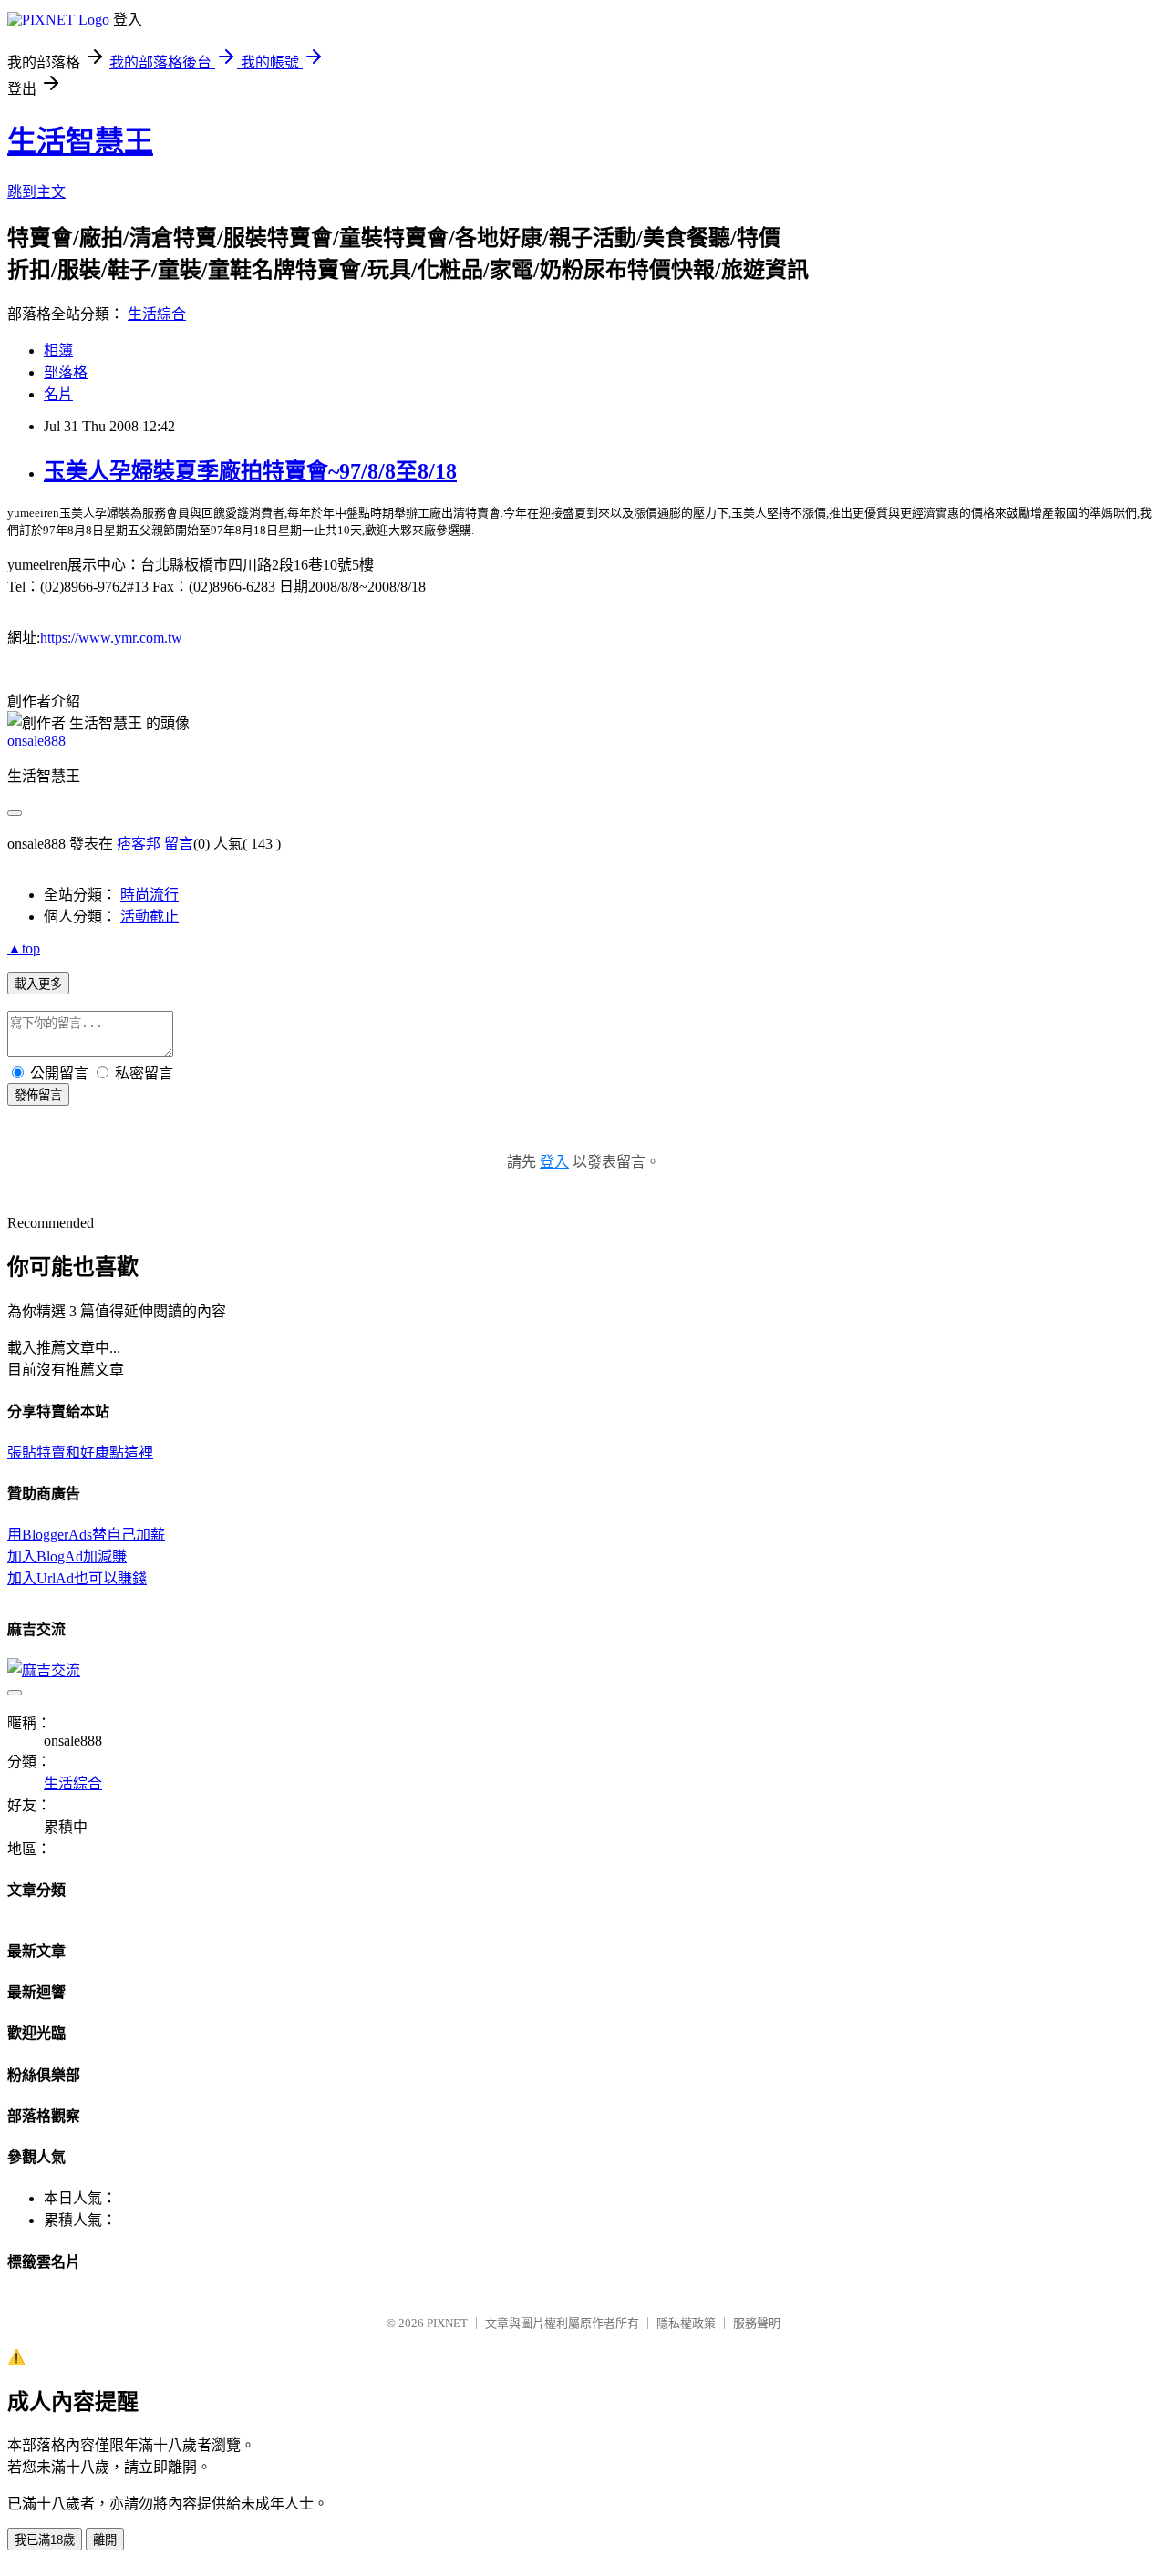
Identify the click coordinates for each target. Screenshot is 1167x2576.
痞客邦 (139, 844)
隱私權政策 (686, 2323)
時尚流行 (150, 895)
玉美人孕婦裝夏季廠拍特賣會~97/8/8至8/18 (250, 471)
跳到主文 (36, 192)
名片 (58, 394)
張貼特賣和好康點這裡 (80, 1453)
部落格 (66, 372)
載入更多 (38, 984)
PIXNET (447, 2323)
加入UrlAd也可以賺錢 (77, 1578)
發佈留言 (38, 1095)
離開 (105, 2540)
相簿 (58, 350)
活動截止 (150, 917)
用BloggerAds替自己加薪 (86, 1535)
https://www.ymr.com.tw (111, 638)
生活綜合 (157, 314)
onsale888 (36, 741)
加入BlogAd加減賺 (67, 1556)
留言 (179, 844)
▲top (24, 948)
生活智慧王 (80, 141)
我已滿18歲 (45, 2540)
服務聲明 (757, 2323)
